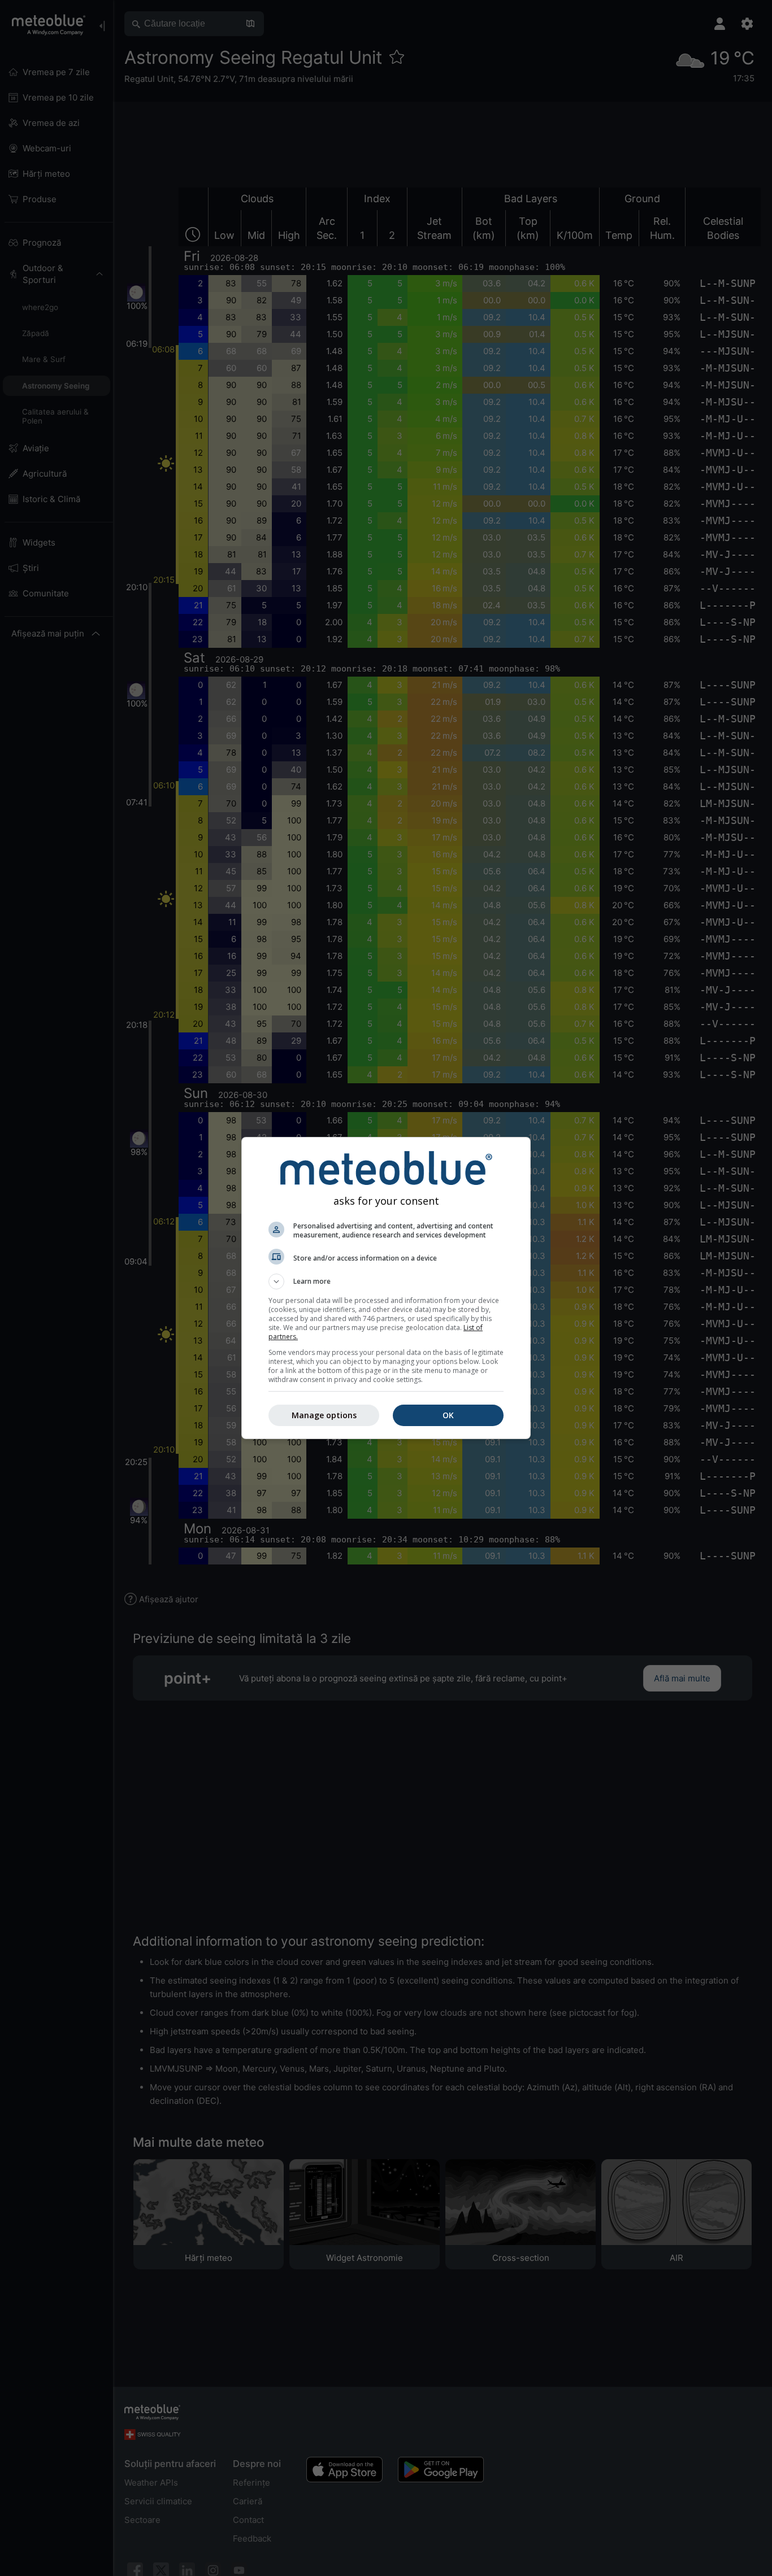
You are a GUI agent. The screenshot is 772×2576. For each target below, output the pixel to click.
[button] (386, 1282)
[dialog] (386, 1288)
